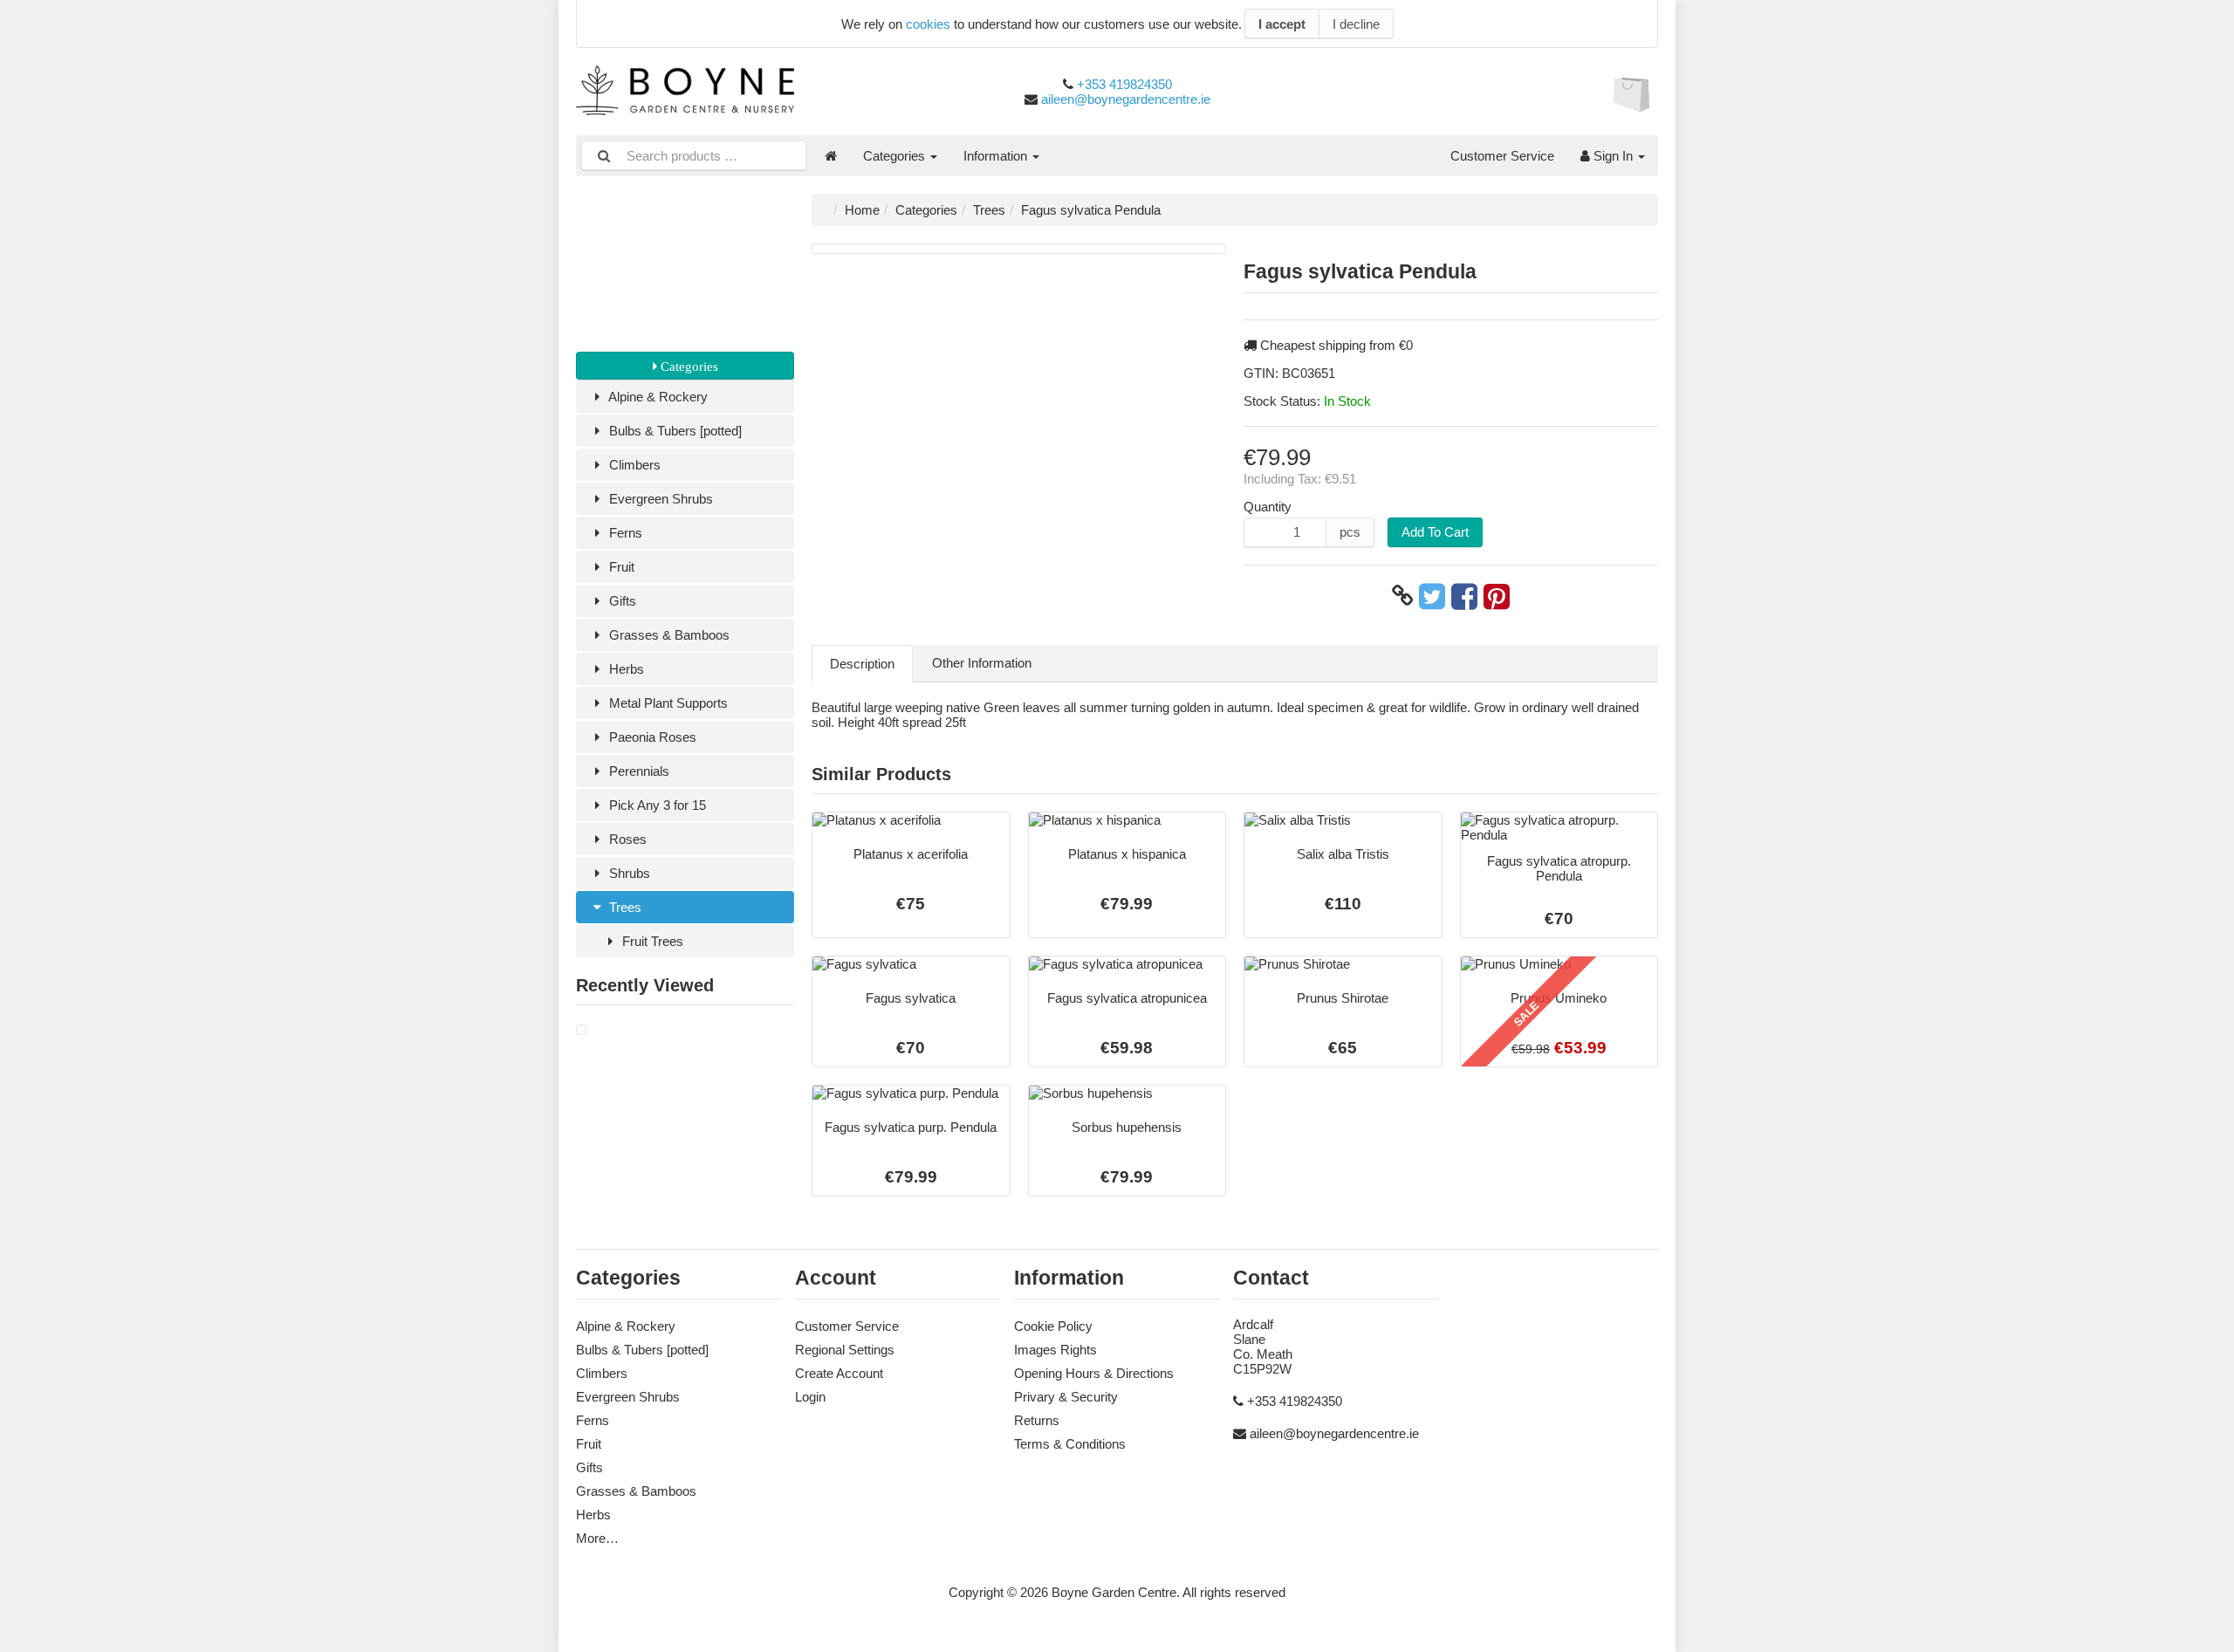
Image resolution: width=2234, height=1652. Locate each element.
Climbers (633, 465)
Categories (896, 156)
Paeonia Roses (651, 737)
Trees (624, 907)
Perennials (637, 771)
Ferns (624, 533)
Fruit (620, 567)
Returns (1037, 1420)
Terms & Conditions (1070, 1444)
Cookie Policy (1053, 1326)
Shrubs (628, 873)
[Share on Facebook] (1464, 596)
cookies (928, 24)
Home (862, 210)
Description (862, 664)
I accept (1282, 24)
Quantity (1268, 507)
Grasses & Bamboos (668, 635)
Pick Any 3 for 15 (656, 805)
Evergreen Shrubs (659, 499)
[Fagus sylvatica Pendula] (581, 1030)
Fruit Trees (651, 941)
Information (997, 156)
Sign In (1613, 156)
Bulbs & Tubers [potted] (674, 431)
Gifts (621, 601)
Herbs (625, 669)
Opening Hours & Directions (1094, 1373)
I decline (1356, 24)
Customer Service (1502, 156)
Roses (626, 839)
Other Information (982, 663)
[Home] (831, 156)
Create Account (839, 1373)
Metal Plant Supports (667, 703)
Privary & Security (1066, 1397)
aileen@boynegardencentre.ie (1126, 99)
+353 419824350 (1124, 84)
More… (597, 1538)
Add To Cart (1435, 532)
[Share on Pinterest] (1497, 596)
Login (810, 1397)
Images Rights (1055, 1350)
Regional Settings (845, 1350)
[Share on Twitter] (1432, 596)
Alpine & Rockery (657, 397)
